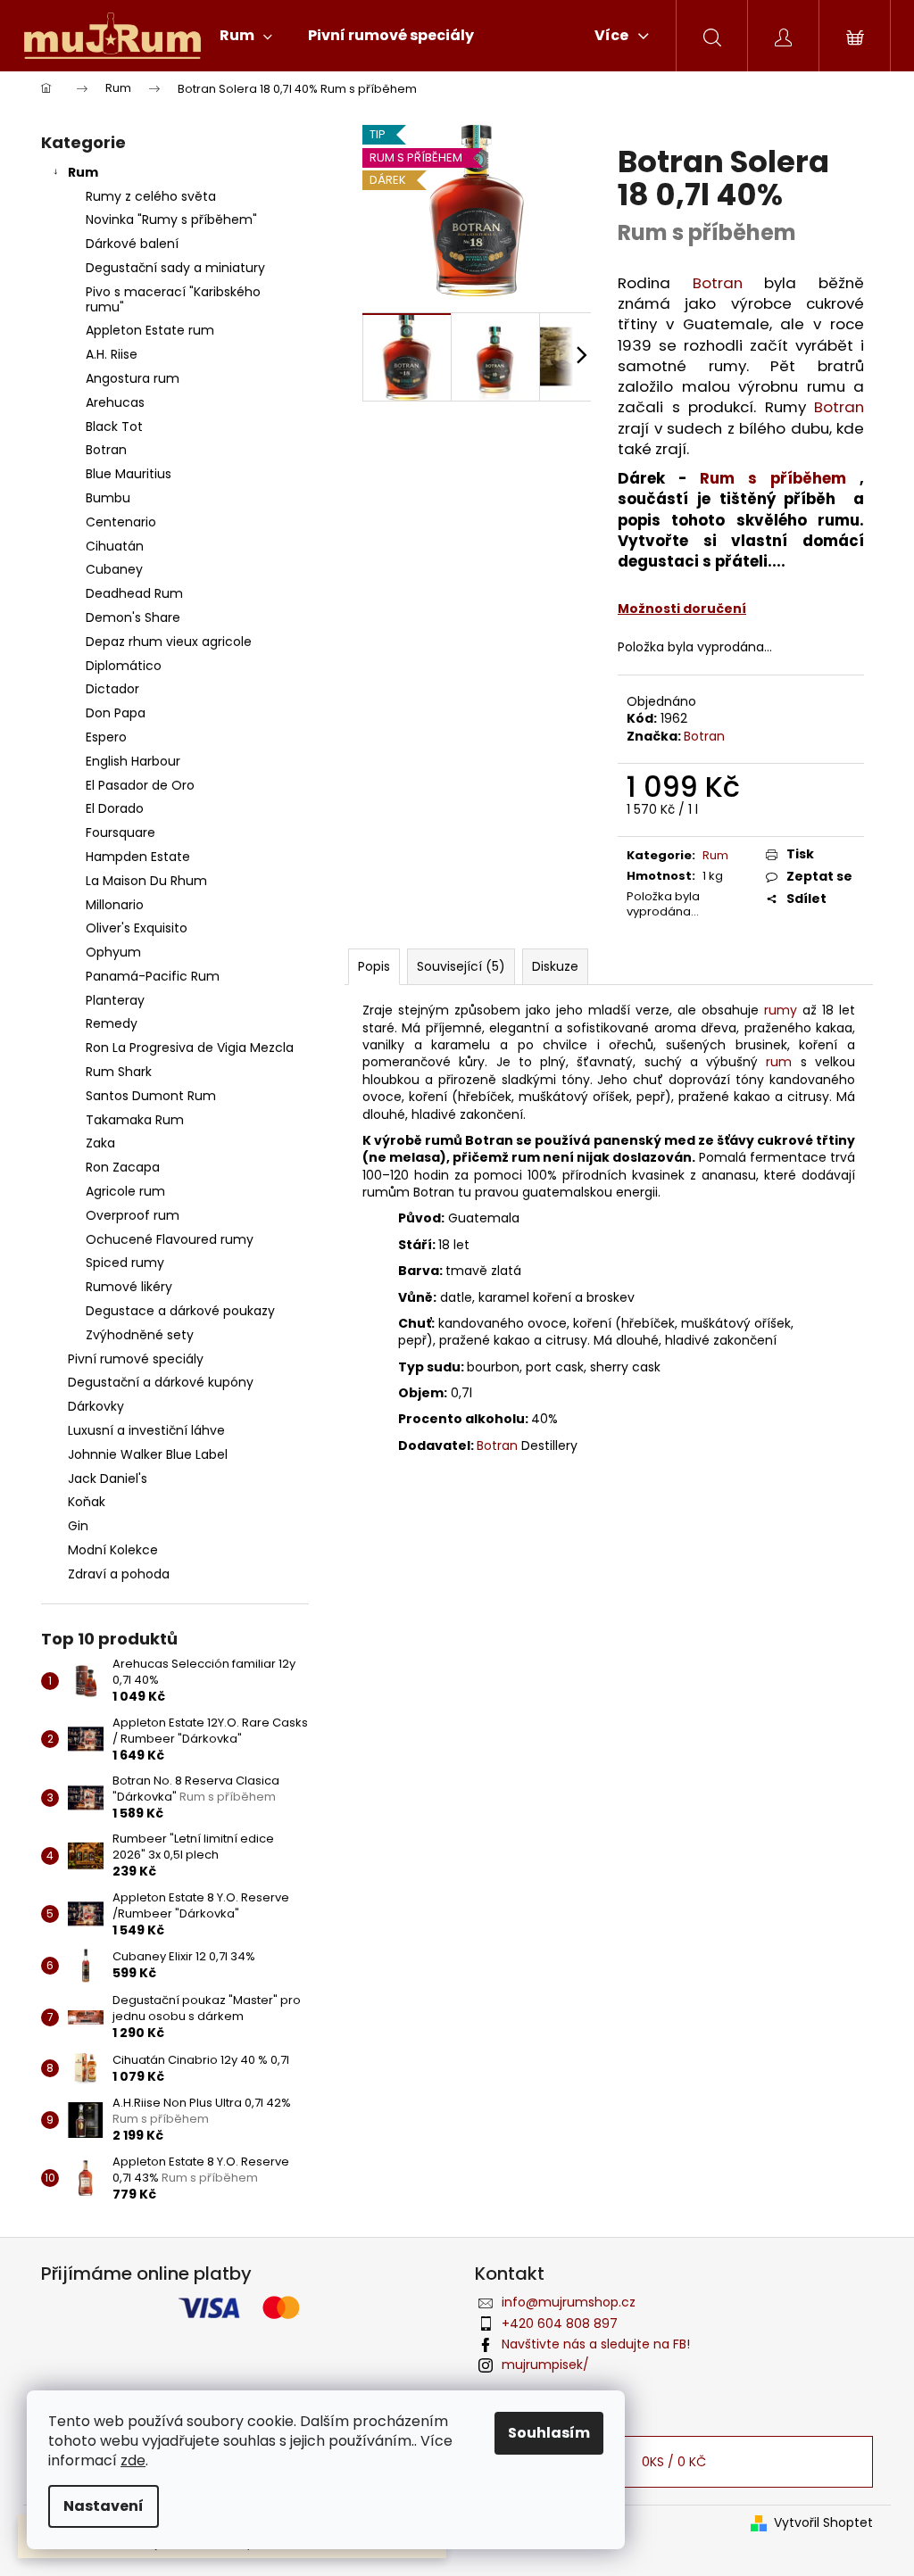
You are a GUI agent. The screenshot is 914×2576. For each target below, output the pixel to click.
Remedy (112, 1023)
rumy (781, 1010)
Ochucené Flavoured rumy (170, 1239)
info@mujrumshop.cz (569, 2302)
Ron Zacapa (123, 1167)
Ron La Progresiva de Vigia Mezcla (190, 1048)
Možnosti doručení (682, 609)
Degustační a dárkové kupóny (161, 1382)
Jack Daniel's (108, 1479)
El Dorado (115, 808)
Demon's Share (133, 617)
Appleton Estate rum (150, 330)
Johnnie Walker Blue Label (148, 1454)
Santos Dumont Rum (151, 1096)
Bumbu (108, 498)
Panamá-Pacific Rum (153, 976)
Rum (83, 172)
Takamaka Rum (135, 1120)
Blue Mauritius (129, 474)
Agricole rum (125, 1191)
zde (133, 2460)
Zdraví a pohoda (119, 1574)
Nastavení (104, 2506)
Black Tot (114, 427)
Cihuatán (115, 546)
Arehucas (115, 402)
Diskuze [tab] (555, 966)
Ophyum (113, 952)
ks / (674, 2462)
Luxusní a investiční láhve (146, 1430)
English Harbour (133, 761)
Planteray (115, 1000)
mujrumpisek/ (545, 2365)
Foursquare (120, 832)
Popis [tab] (374, 966)
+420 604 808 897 (560, 2323)
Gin (78, 1526)
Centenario (121, 522)
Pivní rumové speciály (136, 1359)
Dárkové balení (132, 244)
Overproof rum (133, 1215)
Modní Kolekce (113, 1550)
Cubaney (114, 569)
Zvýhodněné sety (140, 1335)
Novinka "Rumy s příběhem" (171, 219)
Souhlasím (549, 2433)
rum (779, 1062)
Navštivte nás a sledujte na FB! (596, 2344)
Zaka (100, 1143)
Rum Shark (119, 1072)
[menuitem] (246, 36)
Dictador (112, 689)
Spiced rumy (125, 1263)
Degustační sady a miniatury (175, 268)
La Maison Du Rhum (146, 881)
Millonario (115, 905)
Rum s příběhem (773, 478)
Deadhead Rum (134, 593)
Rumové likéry (129, 1287)
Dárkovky (96, 1406)
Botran (106, 450)
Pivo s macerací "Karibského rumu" (173, 299)
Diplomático (124, 666)
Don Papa (116, 713)
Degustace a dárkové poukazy (180, 1311)
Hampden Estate (138, 857)
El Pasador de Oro (140, 785)
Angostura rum (133, 378)
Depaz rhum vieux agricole (169, 642)
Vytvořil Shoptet (823, 2523)
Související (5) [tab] (461, 966)
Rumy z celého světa (151, 196)
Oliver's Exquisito (137, 928)
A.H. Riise (112, 354)
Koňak (87, 1502)
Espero (106, 737)
